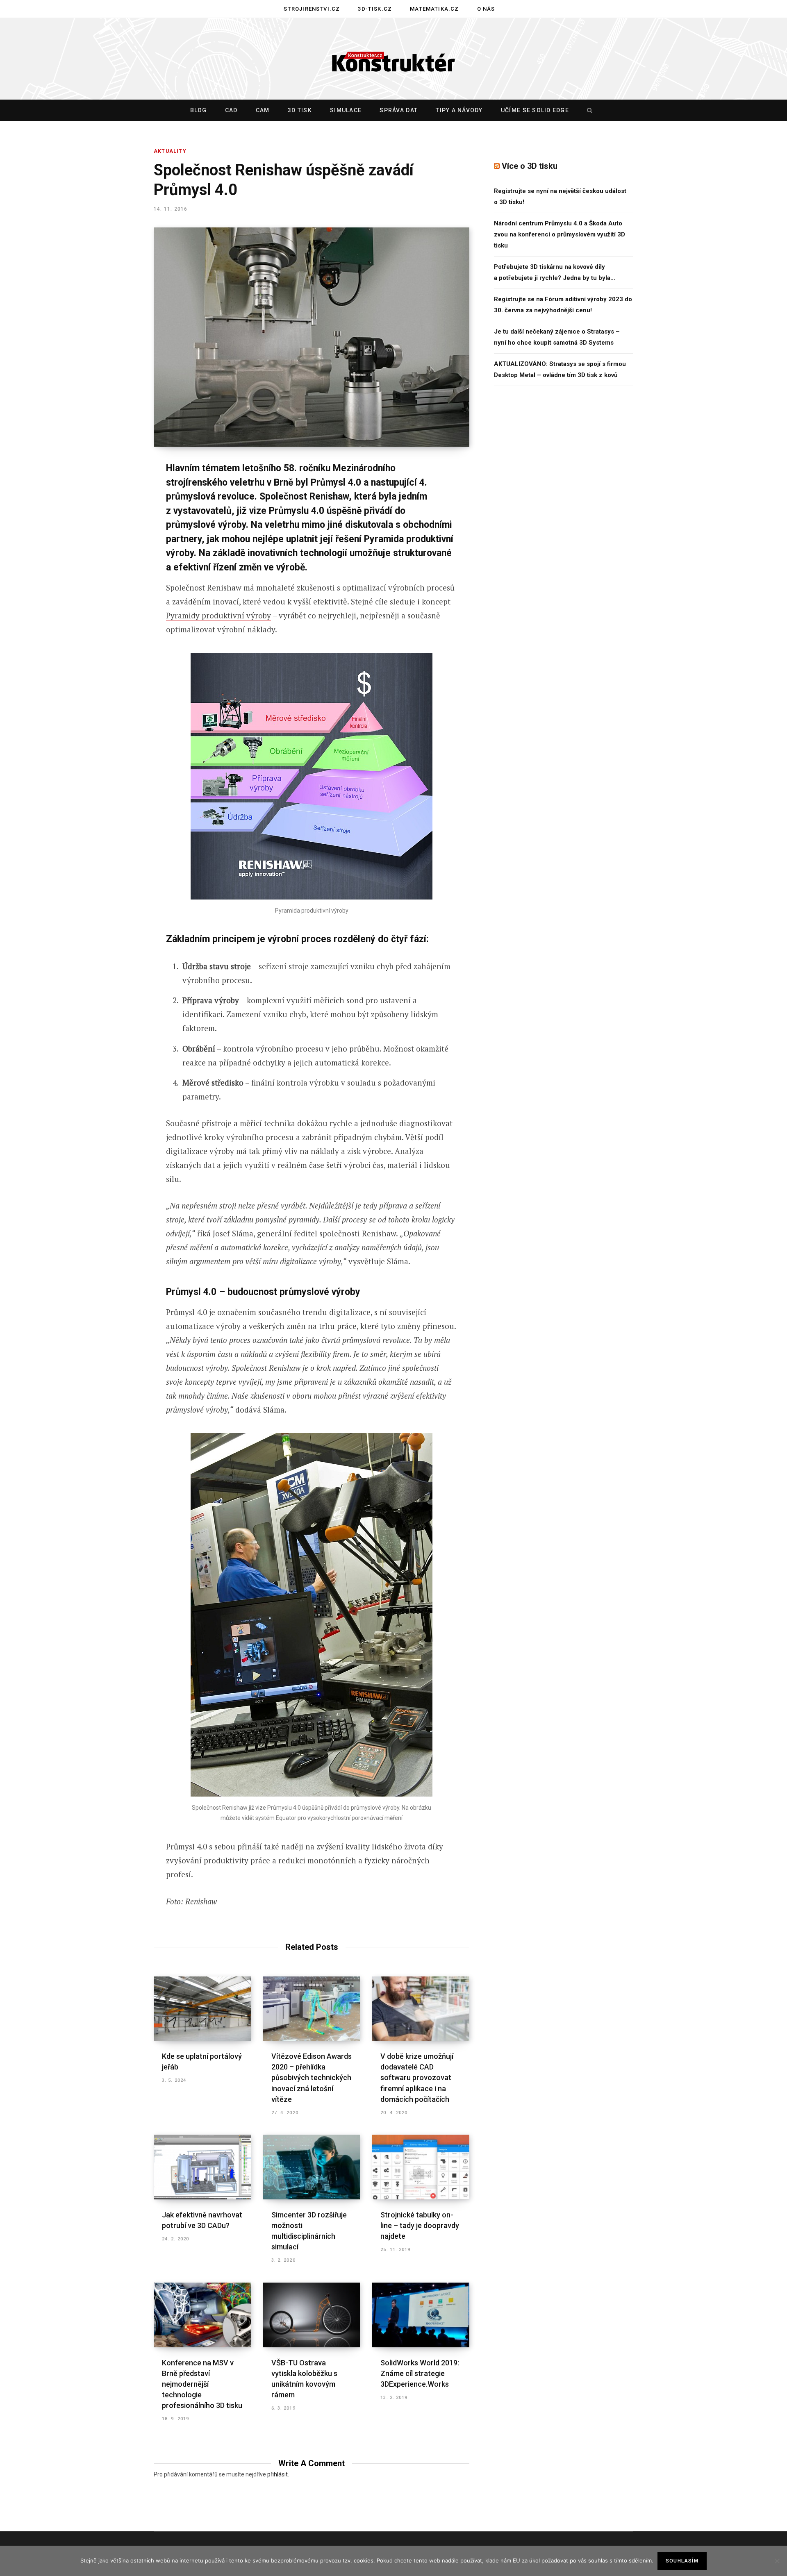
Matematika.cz (434, 9)
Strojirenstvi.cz (312, 9)
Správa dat (399, 110)
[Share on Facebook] (113, 492)
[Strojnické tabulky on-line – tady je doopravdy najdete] (421, 2167)
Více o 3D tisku (530, 166)
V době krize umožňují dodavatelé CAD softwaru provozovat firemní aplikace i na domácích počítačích (417, 2077)
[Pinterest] (113, 535)
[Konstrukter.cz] (393, 59)
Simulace (346, 110)
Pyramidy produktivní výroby (218, 615)
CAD (231, 110)
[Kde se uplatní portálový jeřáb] (202, 2009)
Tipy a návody (459, 110)
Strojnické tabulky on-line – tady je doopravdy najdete (420, 2225)
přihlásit (277, 2474)
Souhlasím (682, 2561)
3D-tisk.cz (375, 9)
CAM (263, 110)
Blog (199, 110)
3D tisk (300, 110)
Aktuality (170, 151)
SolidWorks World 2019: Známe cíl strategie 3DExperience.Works (420, 2373)
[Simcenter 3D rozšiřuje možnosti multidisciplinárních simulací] (312, 2167)
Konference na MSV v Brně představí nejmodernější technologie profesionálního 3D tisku (202, 2384)
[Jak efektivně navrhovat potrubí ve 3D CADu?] (202, 2167)
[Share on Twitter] (113, 513)
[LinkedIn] (113, 557)
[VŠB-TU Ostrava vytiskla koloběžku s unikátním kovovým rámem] (312, 2315)
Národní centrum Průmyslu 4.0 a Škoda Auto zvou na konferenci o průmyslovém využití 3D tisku (560, 234)
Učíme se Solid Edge (535, 110)
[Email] (113, 579)
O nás (486, 9)
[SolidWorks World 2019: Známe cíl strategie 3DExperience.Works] (421, 2315)
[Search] (588, 110)
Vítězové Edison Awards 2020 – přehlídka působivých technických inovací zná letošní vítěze (312, 2077)
